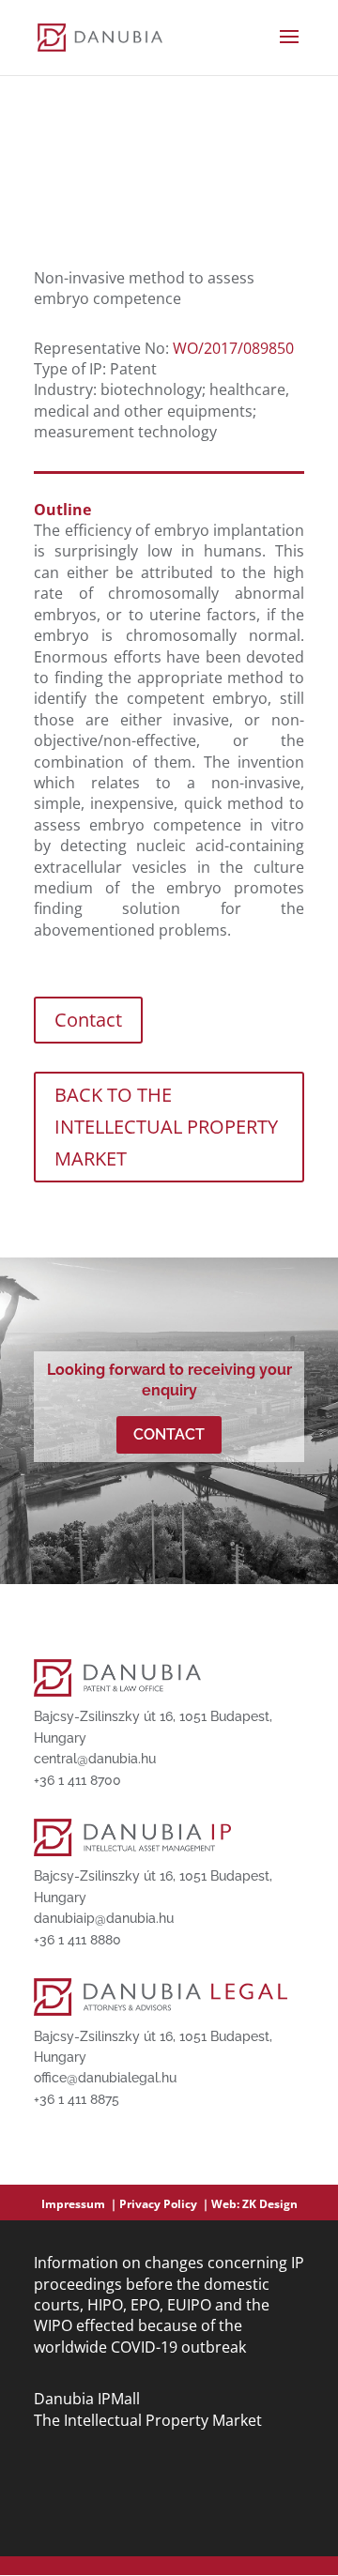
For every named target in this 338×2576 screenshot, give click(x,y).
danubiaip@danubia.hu (104, 1918)
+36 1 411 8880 (77, 1940)
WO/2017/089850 (233, 348)
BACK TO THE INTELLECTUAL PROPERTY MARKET (166, 1127)
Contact (88, 1020)
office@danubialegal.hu (105, 2078)
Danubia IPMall (87, 2399)
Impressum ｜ (80, 2204)
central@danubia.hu (95, 1759)
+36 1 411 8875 (77, 2099)
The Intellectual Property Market (148, 2420)
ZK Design (270, 2204)
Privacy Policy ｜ (165, 2204)
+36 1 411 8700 (77, 1780)
